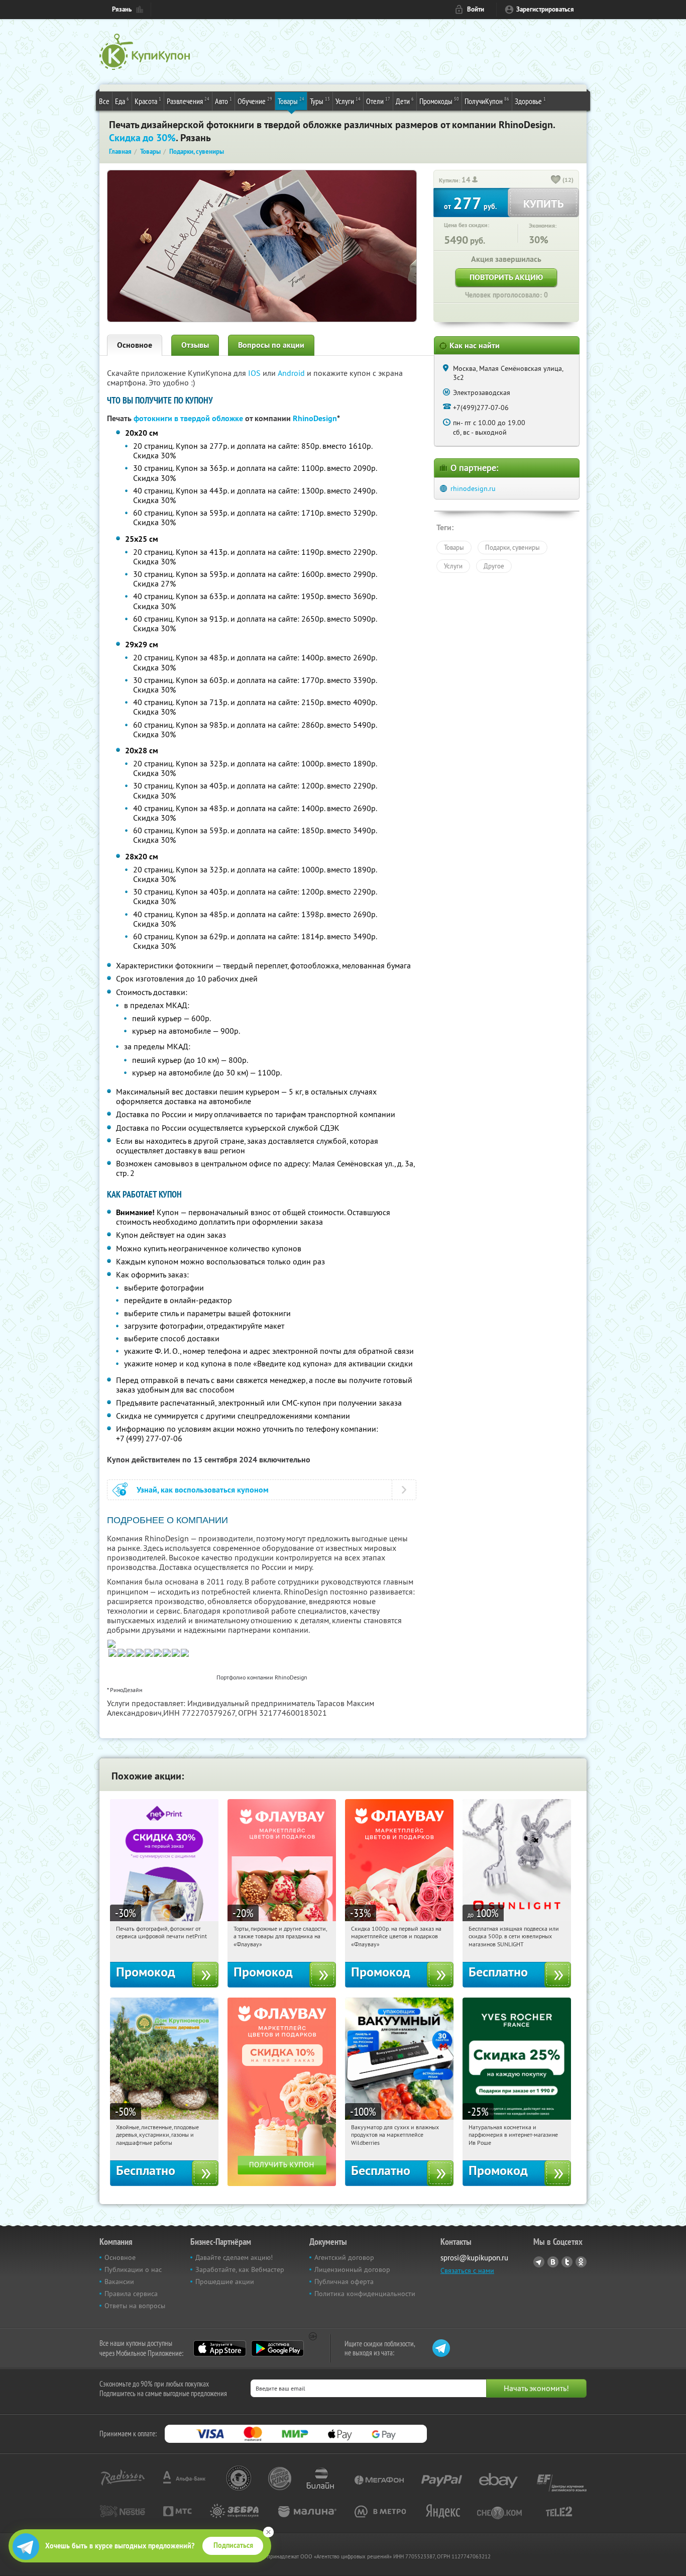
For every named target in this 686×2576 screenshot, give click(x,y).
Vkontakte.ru (553, 2262)
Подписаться (233, 2545)
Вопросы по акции (271, 345)
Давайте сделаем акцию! (234, 2257)
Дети (405, 101)
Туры (320, 101)
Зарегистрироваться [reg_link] (545, 9)
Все (104, 101)
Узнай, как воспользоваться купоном (203, 1490)
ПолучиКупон (487, 101)
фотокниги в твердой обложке (188, 418)
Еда (122, 101)
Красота (148, 101)
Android (292, 373)
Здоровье (530, 101)
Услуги (348, 101)
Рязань (122, 9)
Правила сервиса (131, 2294)
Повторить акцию (506, 277)
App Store (220, 2348)
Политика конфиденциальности (365, 2294)
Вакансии (119, 2282)
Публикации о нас (133, 2269)
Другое (494, 566)
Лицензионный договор (352, 2269)
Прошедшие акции (225, 2282)
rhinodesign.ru (473, 488)
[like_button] (556, 180)
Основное (135, 345)
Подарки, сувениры (512, 547)
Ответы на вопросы (135, 2306)
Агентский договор (344, 2257)
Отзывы (195, 345)
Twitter (567, 2262)
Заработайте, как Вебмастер (240, 2269)
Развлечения (188, 101)
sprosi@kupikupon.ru (474, 2258)
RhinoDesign (315, 418)
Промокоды (439, 101)
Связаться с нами (467, 2270)
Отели (378, 101)
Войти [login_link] (476, 9)
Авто (223, 101)
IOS (255, 373)
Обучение (255, 101)
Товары (291, 101)
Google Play (277, 2348)
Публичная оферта (344, 2282)
